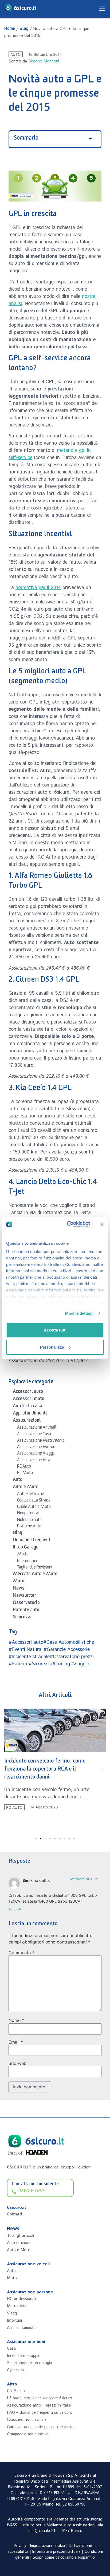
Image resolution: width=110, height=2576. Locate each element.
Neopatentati (29, 1514)
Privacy (20, 2546)
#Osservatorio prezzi (72, 1657)
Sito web (17, 2063)
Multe (23, 1555)
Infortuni (14, 2320)
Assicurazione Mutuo (36, 1448)
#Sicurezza (40, 1664)
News (19, 1589)
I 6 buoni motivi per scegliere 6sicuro (40, 2398)
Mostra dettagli (79, 1313)
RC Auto (24, 1467)
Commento (21, 1953)
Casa (11, 2348)
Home (10, 29)
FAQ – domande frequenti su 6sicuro (40, 2413)
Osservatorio (26, 1603)
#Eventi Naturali (26, 1650)
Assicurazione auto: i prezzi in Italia (39, 2405)
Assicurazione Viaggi (36, 1454)
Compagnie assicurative (28, 2434)
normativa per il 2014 (38, 588)
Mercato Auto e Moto (35, 1575)
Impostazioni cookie (48, 2546)
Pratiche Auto (29, 1527)
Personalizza (52, 1347)
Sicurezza (23, 1618)
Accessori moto (29, 1400)
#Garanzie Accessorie (67, 1650)
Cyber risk (16, 2370)
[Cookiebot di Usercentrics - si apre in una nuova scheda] (68, 1224)
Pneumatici (27, 1562)
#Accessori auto (26, 1642)
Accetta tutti (55, 1330)
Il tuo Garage (26, 1548)
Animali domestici (22, 2328)
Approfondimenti (30, 1414)
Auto (15, 54)
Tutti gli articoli (20, 2236)
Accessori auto (28, 1392)
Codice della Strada (34, 1501)
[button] (8, 1770)
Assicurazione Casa (34, 1435)
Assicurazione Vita (34, 1461)
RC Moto (25, 1473)
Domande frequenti (32, 1541)
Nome (16, 2020)
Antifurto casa (27, 1407)
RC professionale (22, 2299)
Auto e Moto (26, 1488)
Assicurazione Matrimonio (41, 1441)
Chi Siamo (16, 2391)
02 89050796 (74, 2504)
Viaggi (12, 2313)
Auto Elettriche (31, 1495)
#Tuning (61, 1664)
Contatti (14, 2214)
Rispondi (15, 1909)
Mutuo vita (17, 2306)
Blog (24, 29)
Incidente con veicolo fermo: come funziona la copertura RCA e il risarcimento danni (45, 1770)
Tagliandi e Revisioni (35, 1568)
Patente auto (26, 1611)
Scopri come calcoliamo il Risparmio (64, 2558)
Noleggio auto (29, 1520)
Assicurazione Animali (37, 1428)
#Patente (19, 1664)
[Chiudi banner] (102, 1224)
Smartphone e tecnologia (30, 2363)
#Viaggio (80, 1664)
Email (16, 2042)
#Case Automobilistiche (69, 1642)
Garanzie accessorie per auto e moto (40, 2427)
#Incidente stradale (29, 1657)
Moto (19, 1582)
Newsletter (25, 1596)
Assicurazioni (27, 1421)
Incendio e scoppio (24, 2356)
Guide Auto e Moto (34, 1507)
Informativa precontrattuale (56, 2552)
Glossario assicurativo (26, 2420)
